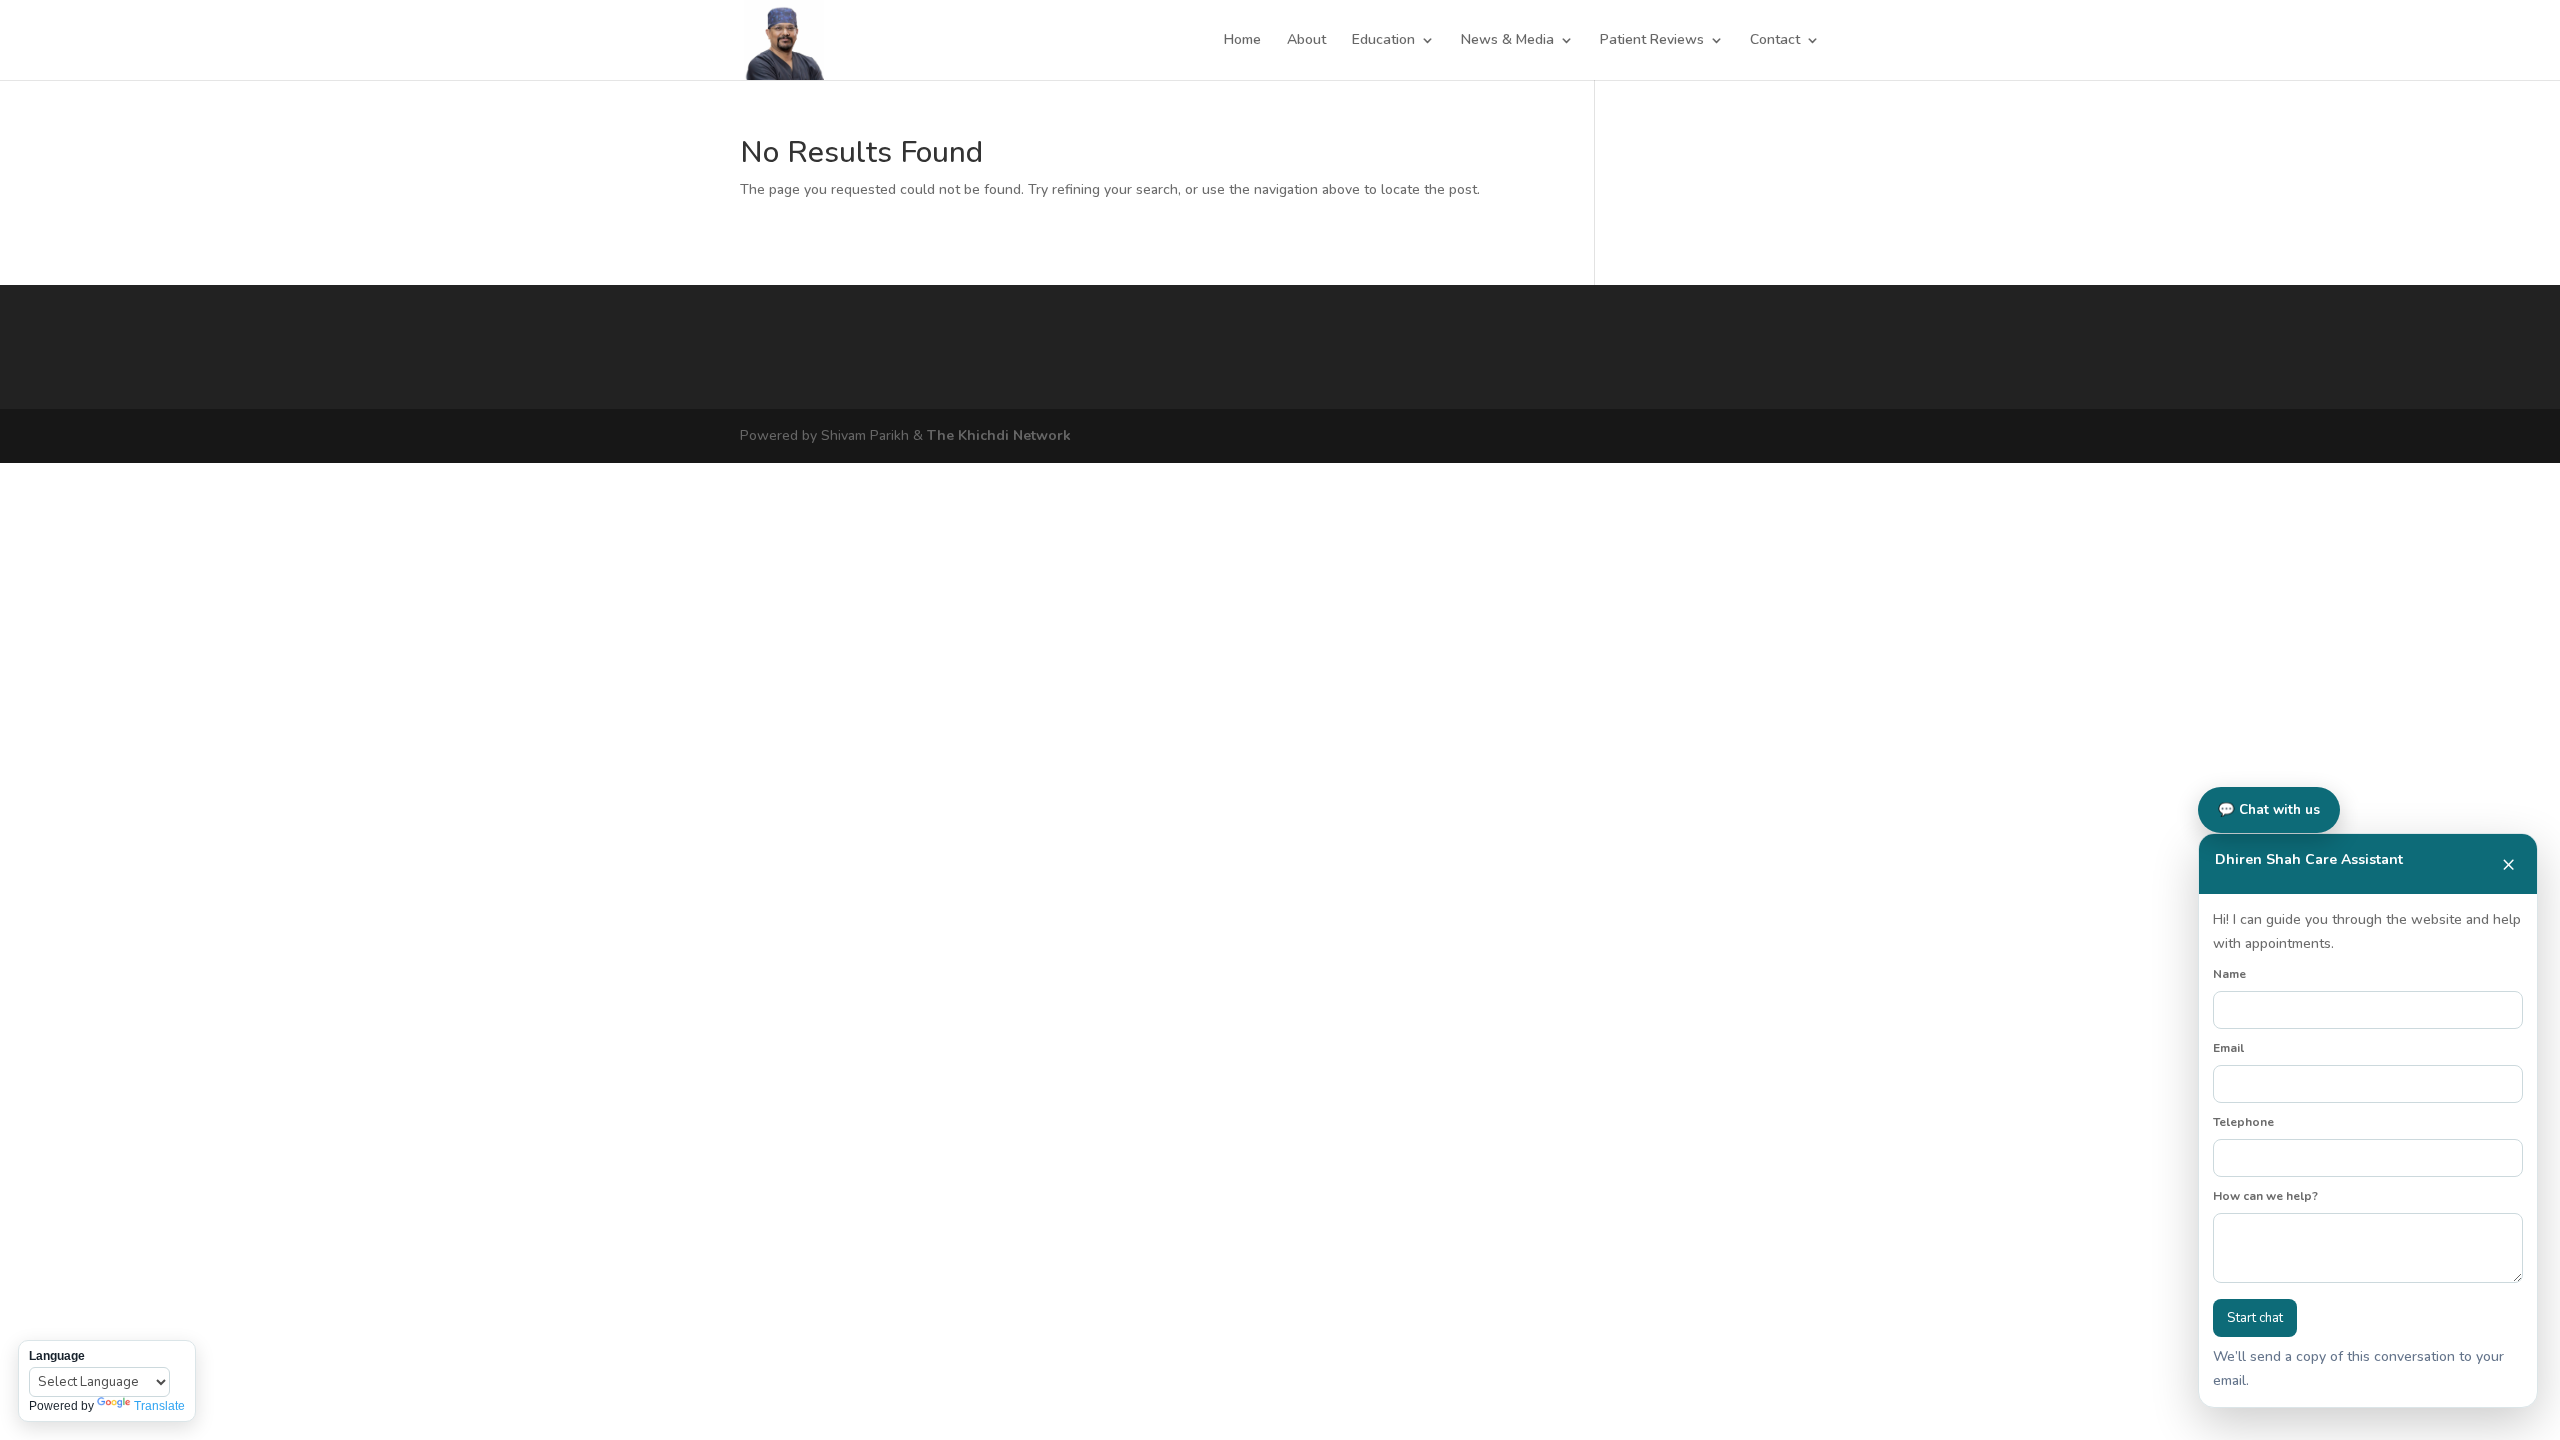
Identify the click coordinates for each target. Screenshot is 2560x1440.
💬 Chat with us (2269, 810)
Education (1383, 41)
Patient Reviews (1652, 41)
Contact (1775, 41)
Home (1242, 41)
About (1306, 41)
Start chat (2255, 1318)
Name (2229, 974)
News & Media (1507, 41)
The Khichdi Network (999, 435)
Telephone (2243, 1122)
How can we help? (2265, 1196)
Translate (159, 1406)
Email (2228, 1048)
